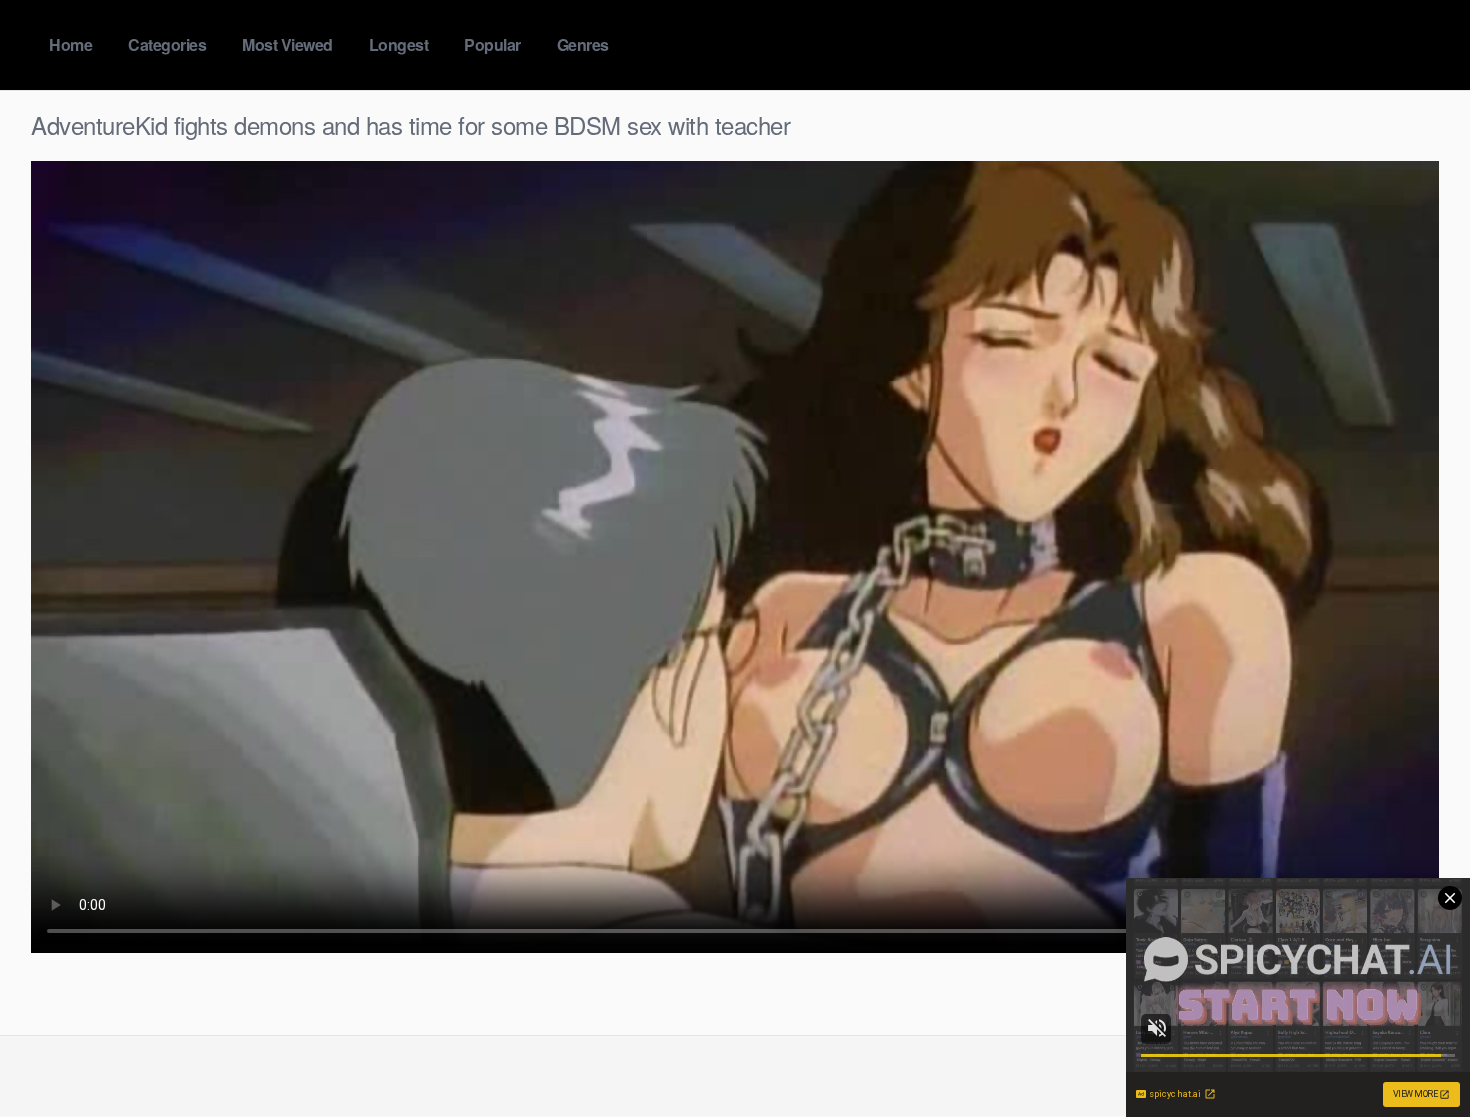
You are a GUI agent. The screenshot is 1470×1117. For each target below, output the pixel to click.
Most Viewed (287, 44)
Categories (167, 44)
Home (70, 44)
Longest (399, 44)
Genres (583, 44)
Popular (492, 44)
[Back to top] (1415, 1053)
